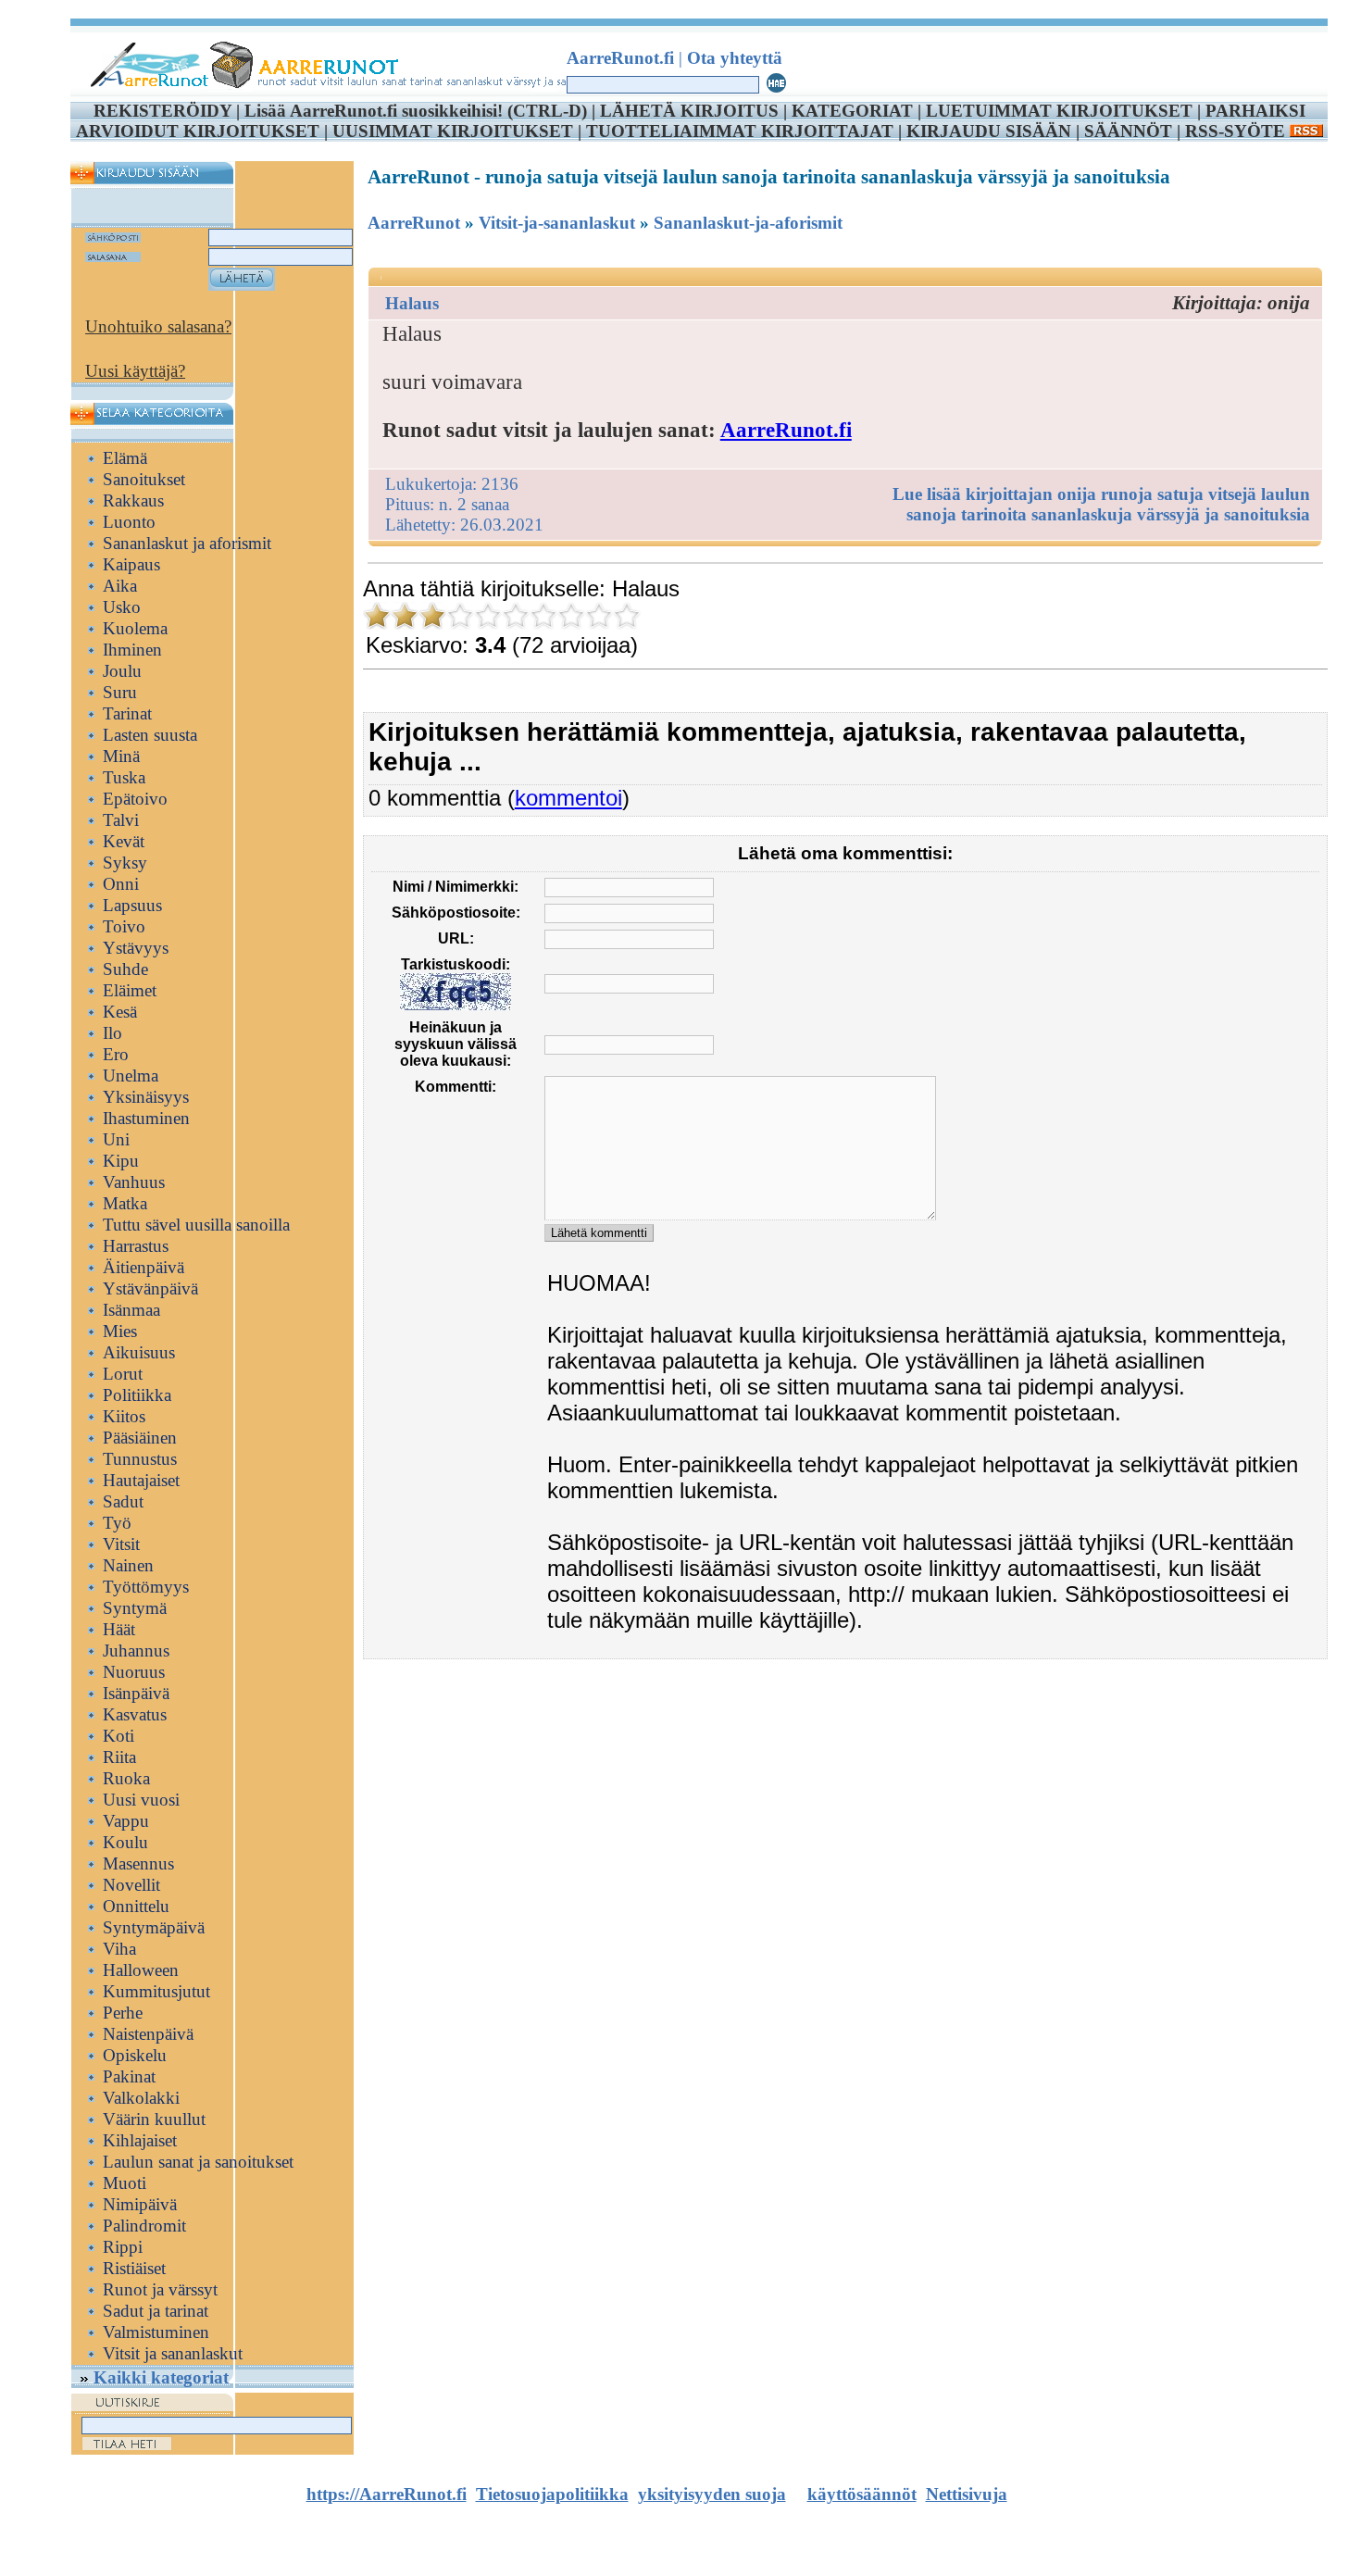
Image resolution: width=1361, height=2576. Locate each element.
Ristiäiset (134, 2268)
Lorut (123, 1374)
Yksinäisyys (146, 1097)
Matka (125, 1203)
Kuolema (135, 628)
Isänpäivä (136, 1693)
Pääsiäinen (140, 1438)
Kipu (121, 1161)
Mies (120, 1331)
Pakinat (129, 2076)
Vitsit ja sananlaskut (173, 2353)
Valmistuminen (156, 2332)
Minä (121, 756)
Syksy (125, 863)
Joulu (122, 671)
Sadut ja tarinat (156, 2311)
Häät (119, 1629)
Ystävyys (136, 948)
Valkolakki (141, 2098)
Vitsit (121, 1544)
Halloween (141, 1970)
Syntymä (135, 1608)
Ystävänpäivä (150, 1288)
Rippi (123, 2247)
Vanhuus (134, 1182)
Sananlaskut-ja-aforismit (748, 223)
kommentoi (568, 798)
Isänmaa (131, 1310)
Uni (116, 1139)
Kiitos (124, 1416)
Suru (120, 692)
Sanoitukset (144, 479)
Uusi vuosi (141, 1800)
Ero (116, 1054)
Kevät (124, 841)
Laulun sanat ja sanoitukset (198, 2162)
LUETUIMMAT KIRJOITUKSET (1059, 111)
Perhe (123, 2013)
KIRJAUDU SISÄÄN (989, 131)
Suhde (125, 969)
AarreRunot (414, 223)
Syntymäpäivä (154, 1927)
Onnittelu (136, 1906)
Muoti (125, 2183)
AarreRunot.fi (786, 430)
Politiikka (137, 1395)
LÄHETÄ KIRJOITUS (689, 111)
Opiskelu (135, 2055)
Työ (117, 1523)
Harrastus (136, 1246)
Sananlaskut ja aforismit (187, 543)
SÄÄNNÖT (1128, 131)
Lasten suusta (150, 735)
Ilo (112, 1033)
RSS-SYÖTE (1237, 131)
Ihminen (132, 650)
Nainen (128, 1565)
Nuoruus (134, 1672)
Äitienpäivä (144, 1267)
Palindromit (144, 2226)
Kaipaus (131, 564)
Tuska (124, 777)
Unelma (131, 1075)
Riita (119, 1757)
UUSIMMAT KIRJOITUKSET (453, 131)
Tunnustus (140, 1459)
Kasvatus (135, 1714)
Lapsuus (132, 905)
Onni (121, 884)
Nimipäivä (140, 2204)
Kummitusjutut (156, 1991)
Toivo (124, 926)
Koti (119, 1736)
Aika (120, 586)
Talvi (121, 820)
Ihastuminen (146, 1118)
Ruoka (126, 1778)
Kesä (120, 1012)
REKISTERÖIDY (162, 111)
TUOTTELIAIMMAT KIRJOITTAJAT (740, 131)
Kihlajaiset (140, 2140)
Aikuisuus (139, 1352)
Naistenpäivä (148, 2034)
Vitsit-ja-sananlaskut (557, 223)
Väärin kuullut (154, 2119)
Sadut (123, 1501)
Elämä (125, 458)
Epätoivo (135, 799)
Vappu (126, 1821)
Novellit (131, 1885)
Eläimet (130, 990)
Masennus (138, 1863)
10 (627, 616)
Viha (119, 1949)
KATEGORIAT (852, 111)
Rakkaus (133, 500)
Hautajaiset (141, 1480)
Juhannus (136, 1651)
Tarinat (127, 713)
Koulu (125, 1842)
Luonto (129, 522)
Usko (122, 607)
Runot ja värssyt (160, 2289)
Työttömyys (146, 1587)
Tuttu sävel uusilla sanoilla (196, 1225)
